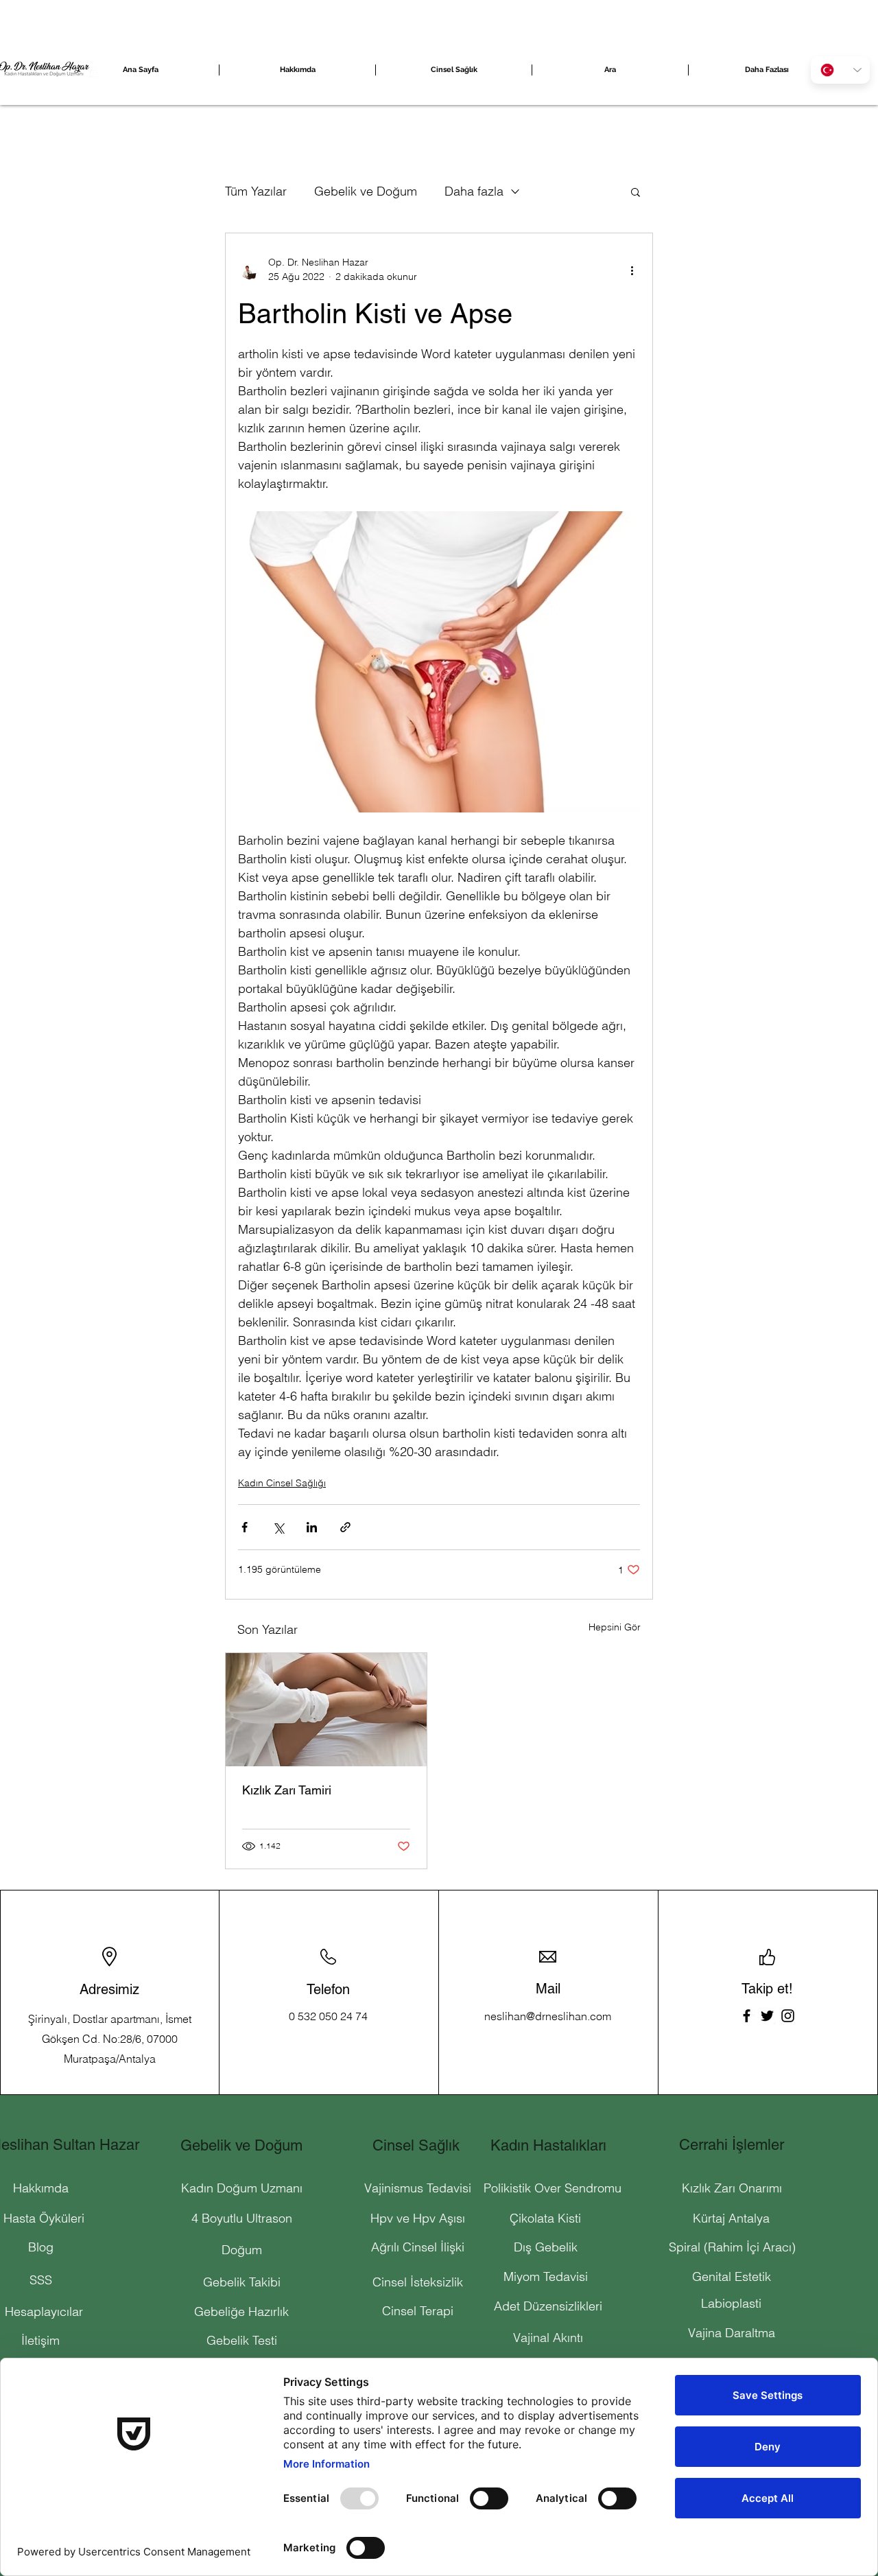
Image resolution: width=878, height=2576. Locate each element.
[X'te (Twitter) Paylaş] (278, 1527)
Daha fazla (474, 191)
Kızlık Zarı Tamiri (287, 1790)
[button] (636, 191)
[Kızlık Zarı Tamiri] (326, 1710)
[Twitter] (767, 2016)
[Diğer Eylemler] (632, 270)
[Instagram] (788, 2016)
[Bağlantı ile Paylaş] (345, 1527)
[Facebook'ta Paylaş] (245, 1527)
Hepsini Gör (615, 1627)
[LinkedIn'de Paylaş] (312, 1527)
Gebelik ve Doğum (366, 191)
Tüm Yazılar (256, 191)
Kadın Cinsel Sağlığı (282, 1483)
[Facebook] (747, 2016)
